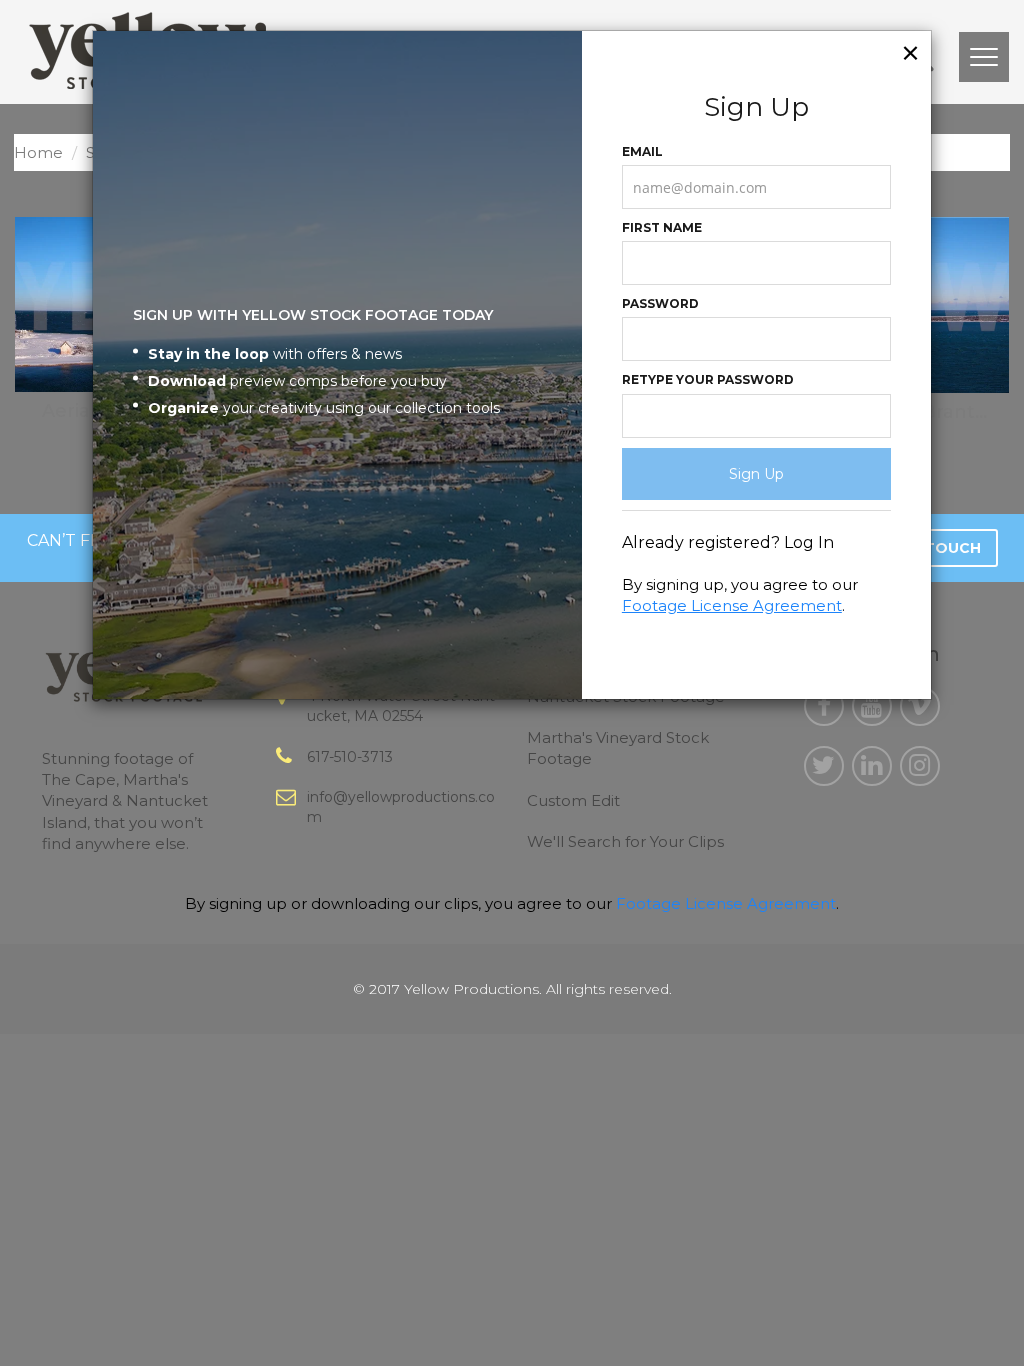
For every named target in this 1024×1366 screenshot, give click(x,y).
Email (642, 151)
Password (660, 303)
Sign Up (756, 474)
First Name (662, 227)
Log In (809, 542)
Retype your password (708, 379)
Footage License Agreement (732, 605)
